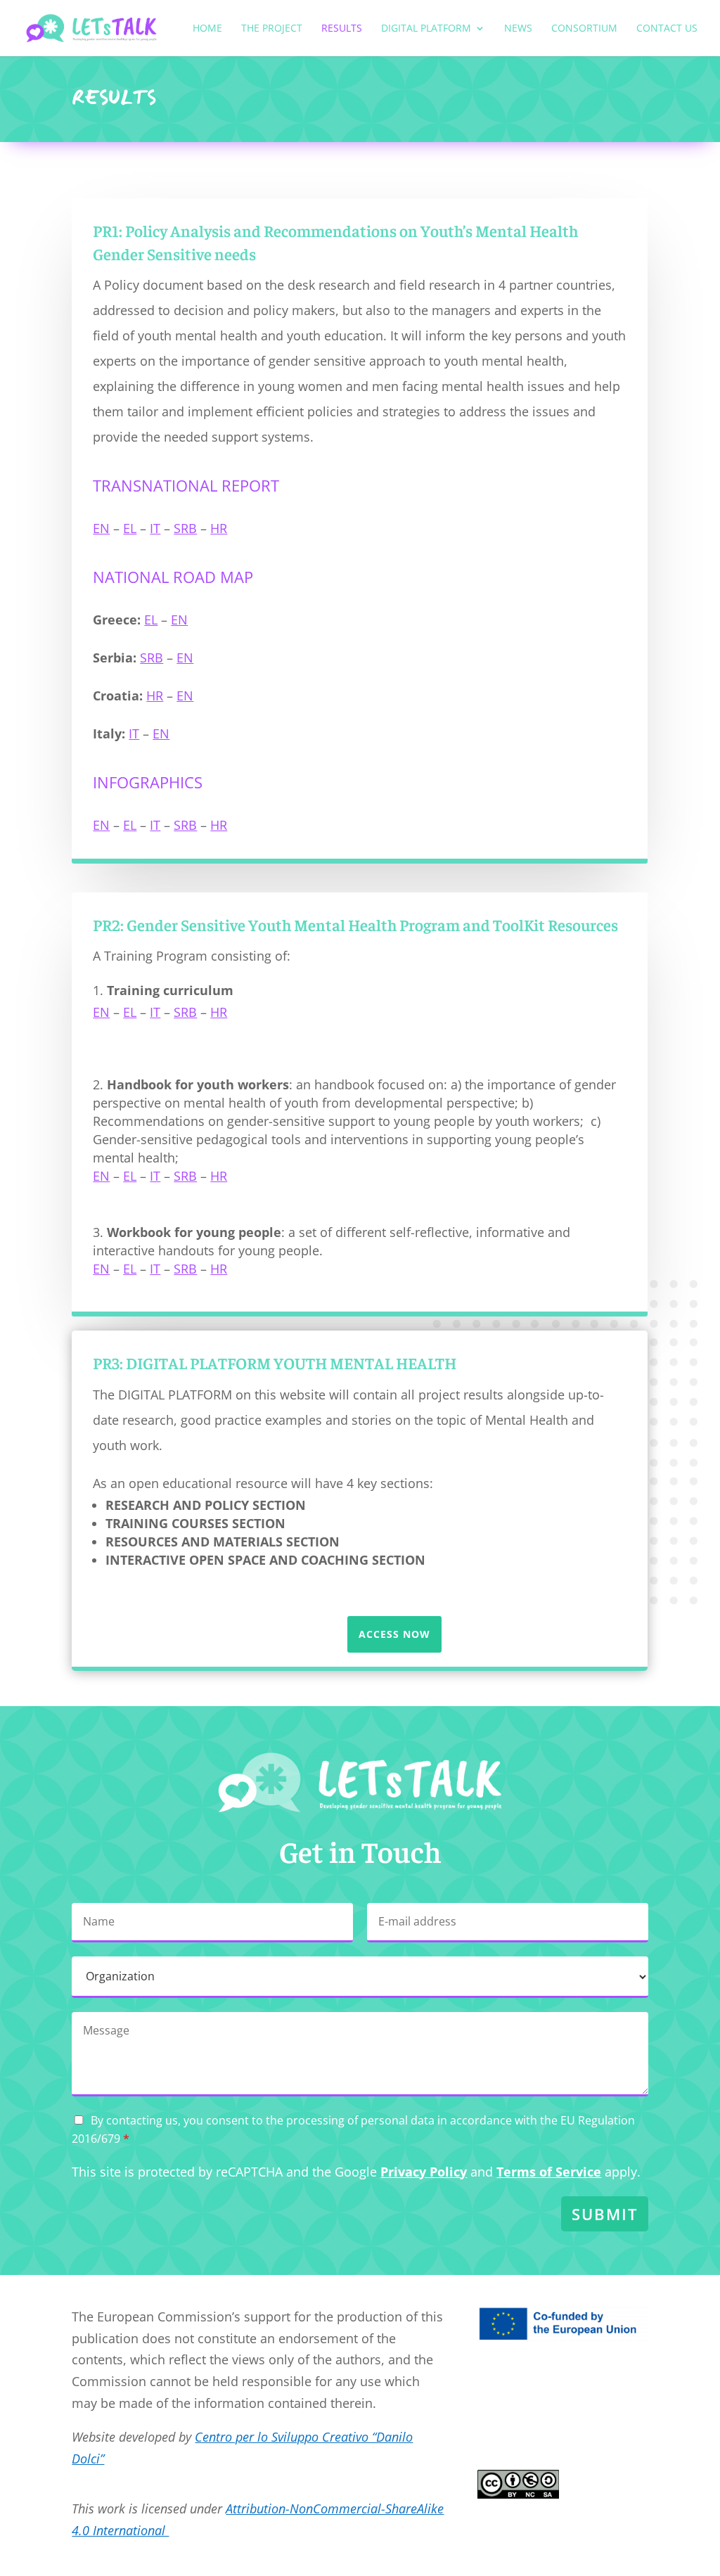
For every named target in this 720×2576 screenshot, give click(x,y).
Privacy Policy (424, 2172)
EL (130, 528)
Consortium (584, 29)
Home (207, 29)
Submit (605, 2214)
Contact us (667, 29)
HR (219, 528)
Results (342, 29)
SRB (185, 528)
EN (101, 528)
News (518, 29)
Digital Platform (426, 29)
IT (155, 528)
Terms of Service (549, 2172)
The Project (272, 29)
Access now (394, 1634)
